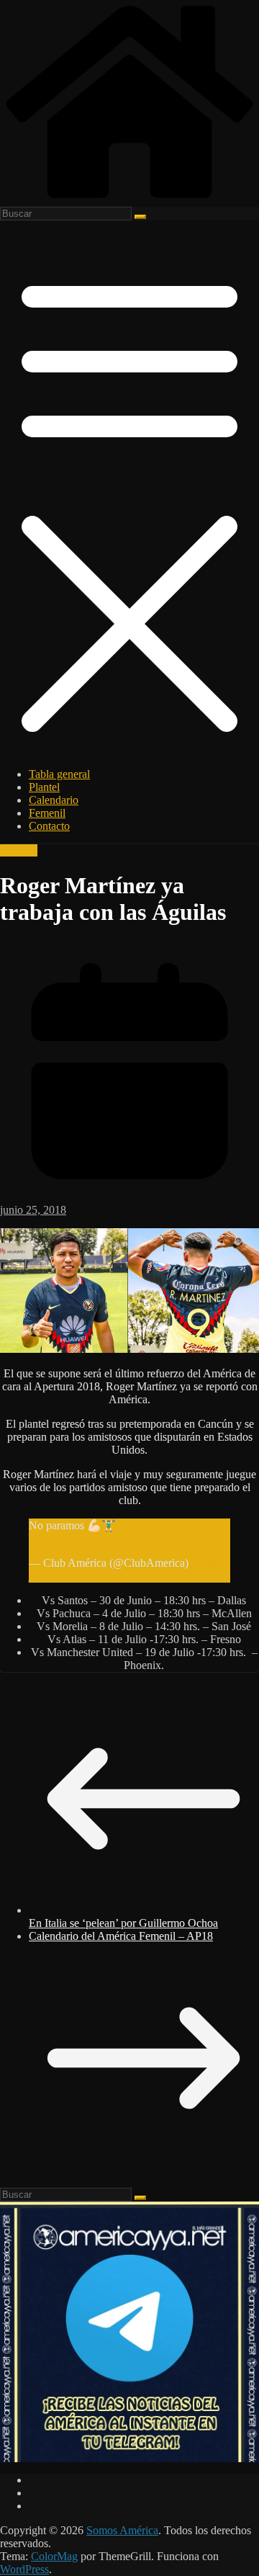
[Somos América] (129, 200)
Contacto (49, 826)
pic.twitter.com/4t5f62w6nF (92, 1538)
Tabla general (59, 774)
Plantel (44, 787)
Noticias (19, 850)
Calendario (54, 800)
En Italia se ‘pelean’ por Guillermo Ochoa (123, 1923)
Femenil (47, 813)
